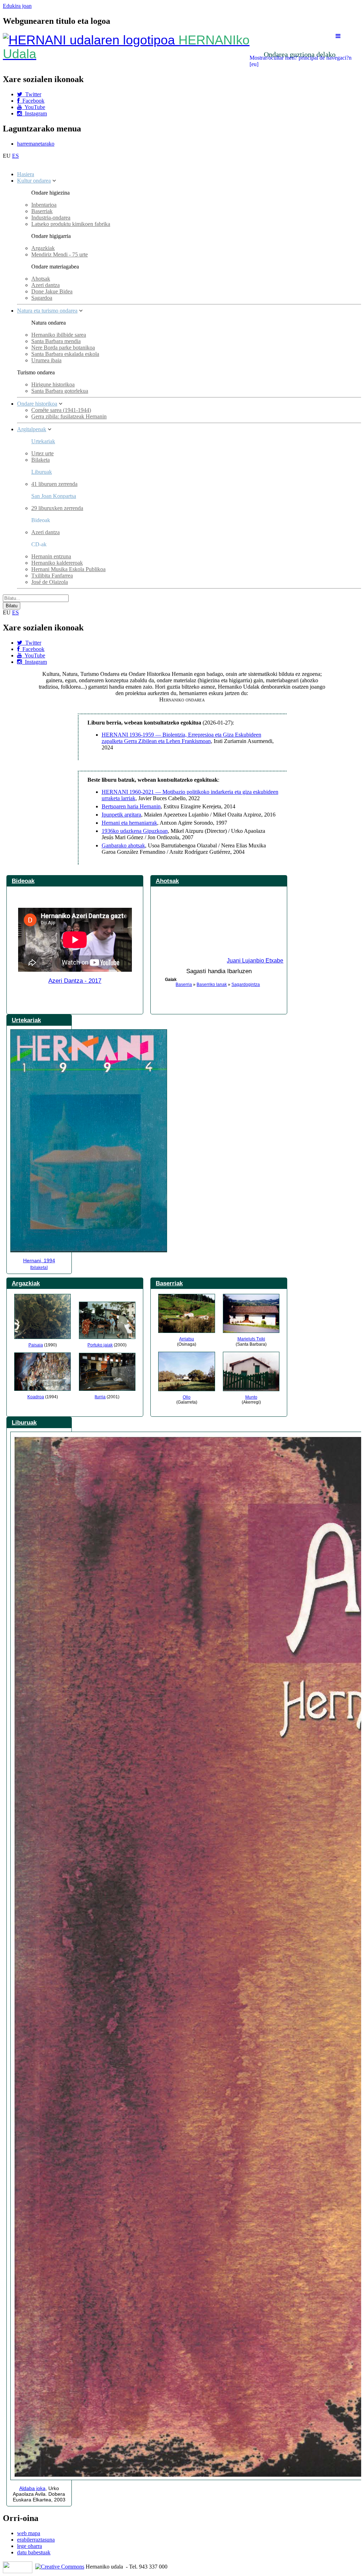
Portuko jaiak (100, 1345)
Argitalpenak (32, 429)
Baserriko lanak (212, 985)
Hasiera (26, 174)
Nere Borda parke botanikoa (63, 348)
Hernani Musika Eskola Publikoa (68, 569)
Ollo (187, 1397)
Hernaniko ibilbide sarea (59, 335)
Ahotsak (41, 279)
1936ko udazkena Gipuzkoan (135, 831)
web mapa (29, 2533)
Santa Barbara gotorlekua (60, 391)
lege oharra (30, 2546)
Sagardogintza (246, 985)
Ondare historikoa (37, 404)
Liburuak (42, 472)
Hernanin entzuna (51, 556)
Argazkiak (43, 248)
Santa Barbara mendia (56, 341)
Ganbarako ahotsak (123, 845)
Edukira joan (17, 6)
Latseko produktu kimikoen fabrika (71, 224)
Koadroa (36, 1397)
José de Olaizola (50, 582)
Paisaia (36, 1345)
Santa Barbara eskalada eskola (65, 354)
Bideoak (23, 881)
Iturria (100, 1397)
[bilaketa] (39, 1268)
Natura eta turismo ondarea (47, 311)
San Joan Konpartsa (54, 496)
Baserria (184, 985)
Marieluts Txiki (251, 1339)
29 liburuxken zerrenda (57, 508)
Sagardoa (42, 298)
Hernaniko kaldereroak (57, 563)
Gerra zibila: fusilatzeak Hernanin (69, 416)
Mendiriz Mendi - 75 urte (60, 254)
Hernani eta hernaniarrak (129, 823)
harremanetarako (36, 144)
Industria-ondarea (51, 218)
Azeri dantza (45, 285)
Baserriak (42, 211)
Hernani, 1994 (39, 1260)
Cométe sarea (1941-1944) (61, 410)
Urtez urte (42, 453)
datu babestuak (34, 2552)
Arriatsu (187, 1339)
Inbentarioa (44, 205)
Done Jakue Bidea (52, 291)
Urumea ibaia (46, 360)
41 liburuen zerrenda (54, 484)
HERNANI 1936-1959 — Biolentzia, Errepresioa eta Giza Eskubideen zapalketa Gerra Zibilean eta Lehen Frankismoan (181, 738)
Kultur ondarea (34, 181)
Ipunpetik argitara (121, 815)
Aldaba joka (32, 2488)
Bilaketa (41, 460)
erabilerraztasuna (36, 2540)
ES (15, 156)
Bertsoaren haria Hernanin (131, 806)
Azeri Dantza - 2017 (75, 981)
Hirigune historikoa (53, 384)
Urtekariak (43, 441)
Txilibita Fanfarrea (52, 576)
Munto (251, 1397)
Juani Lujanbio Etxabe (255, 961)
